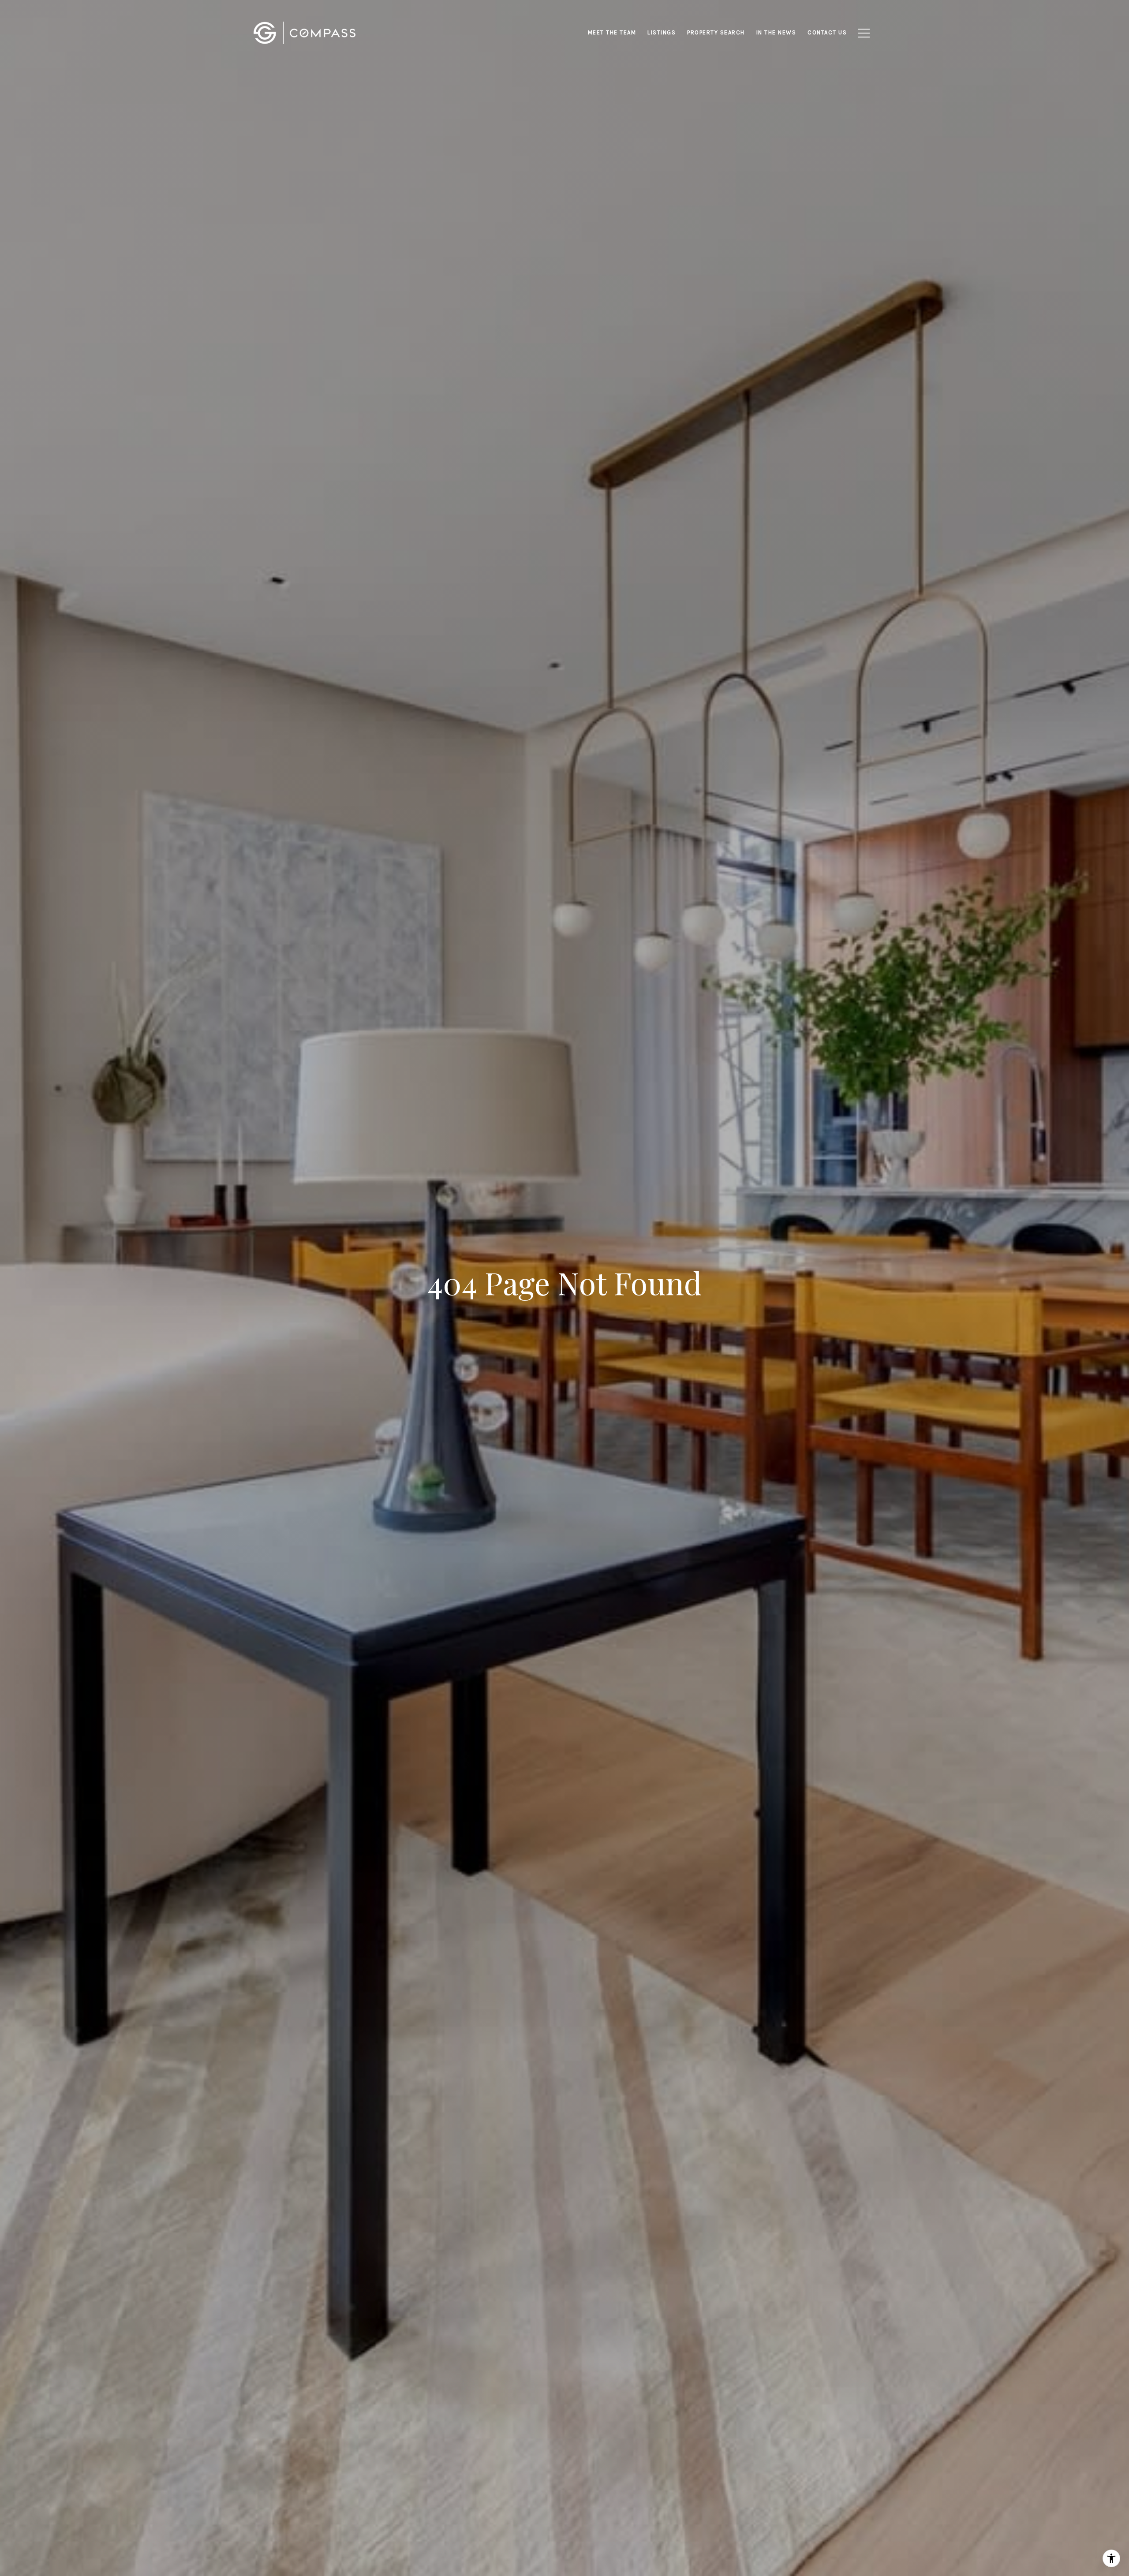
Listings (662, 32)
